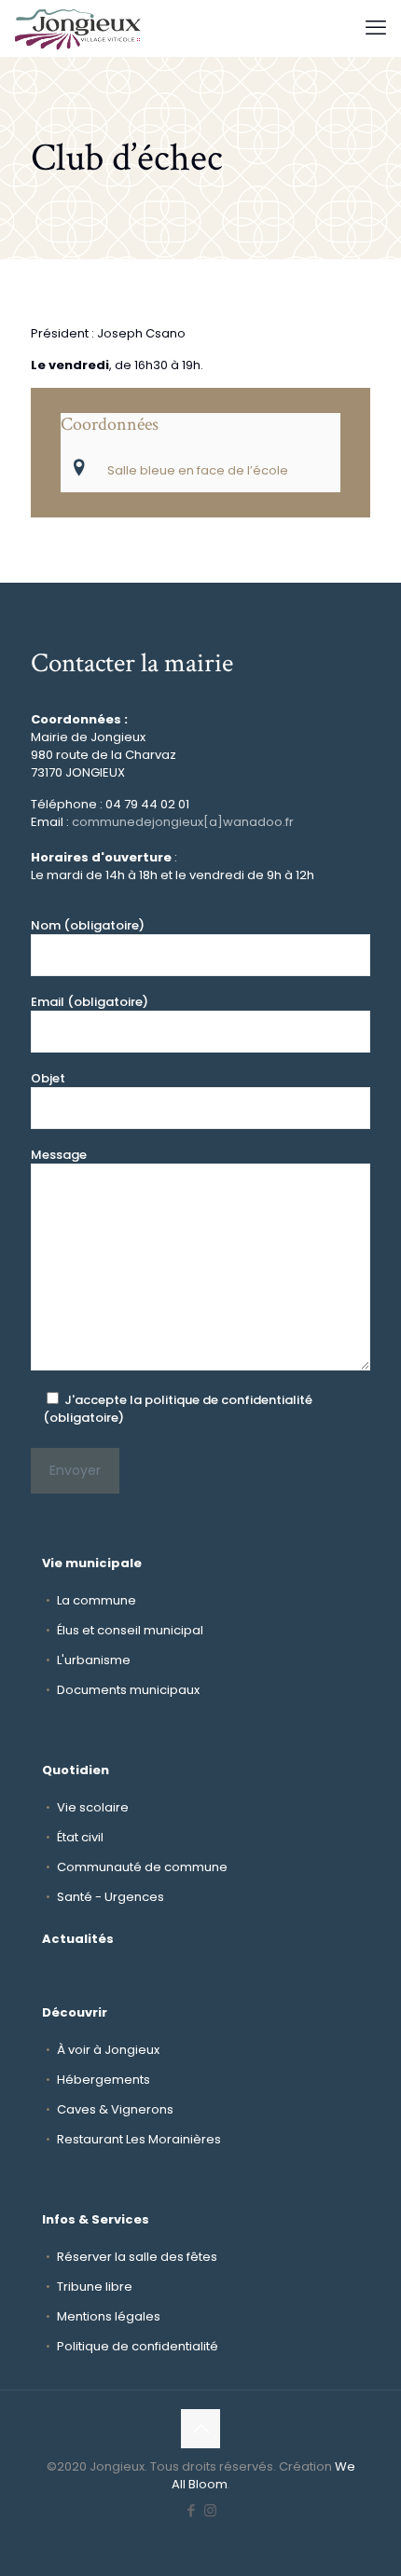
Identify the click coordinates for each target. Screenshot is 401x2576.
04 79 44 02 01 (147, 804)
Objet (48, 1078)
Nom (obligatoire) (88, 925)
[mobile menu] (376, 28)
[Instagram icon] (210, 2510)
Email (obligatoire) (90, 1002)
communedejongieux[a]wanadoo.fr (183, 822)
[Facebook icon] (191, 2510)
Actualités (78, 1939)
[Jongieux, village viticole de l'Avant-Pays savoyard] (78, 28)
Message (59, 1155)
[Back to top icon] (200, 2429)
